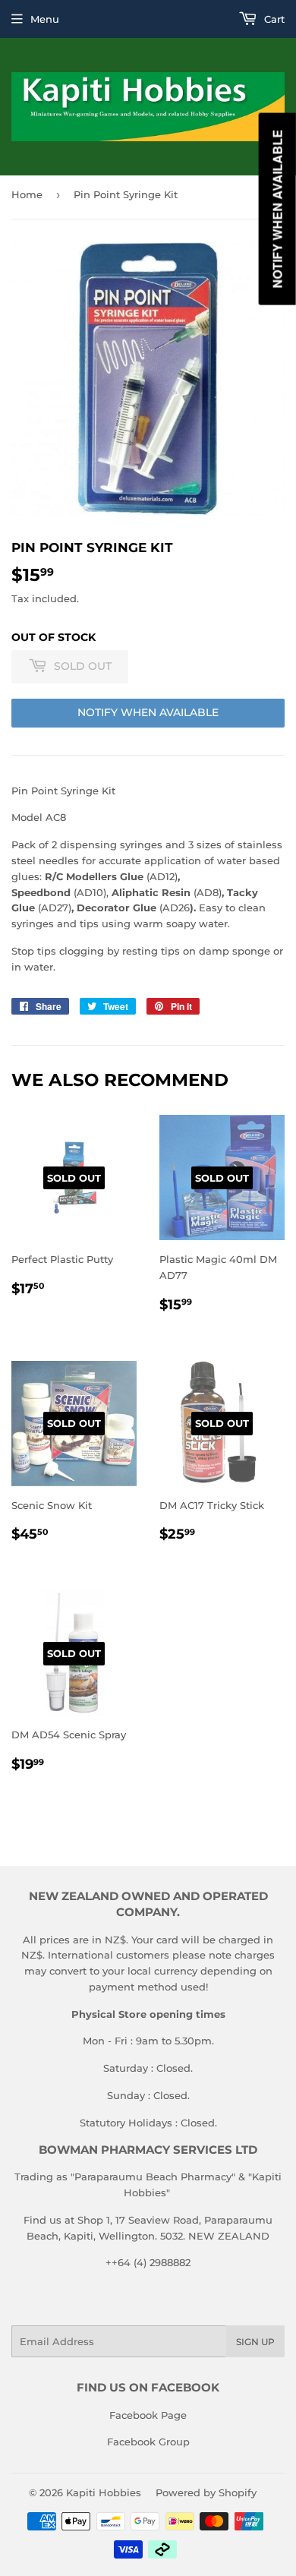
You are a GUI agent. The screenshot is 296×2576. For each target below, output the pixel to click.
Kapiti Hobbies (104, 2492)
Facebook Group (148, 2442)
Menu (45, 19)
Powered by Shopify (206, 2492)
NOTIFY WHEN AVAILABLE (148, 712)
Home (27, 194)
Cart (273, 19)
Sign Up (255, 2342)
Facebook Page (148, 2415)
